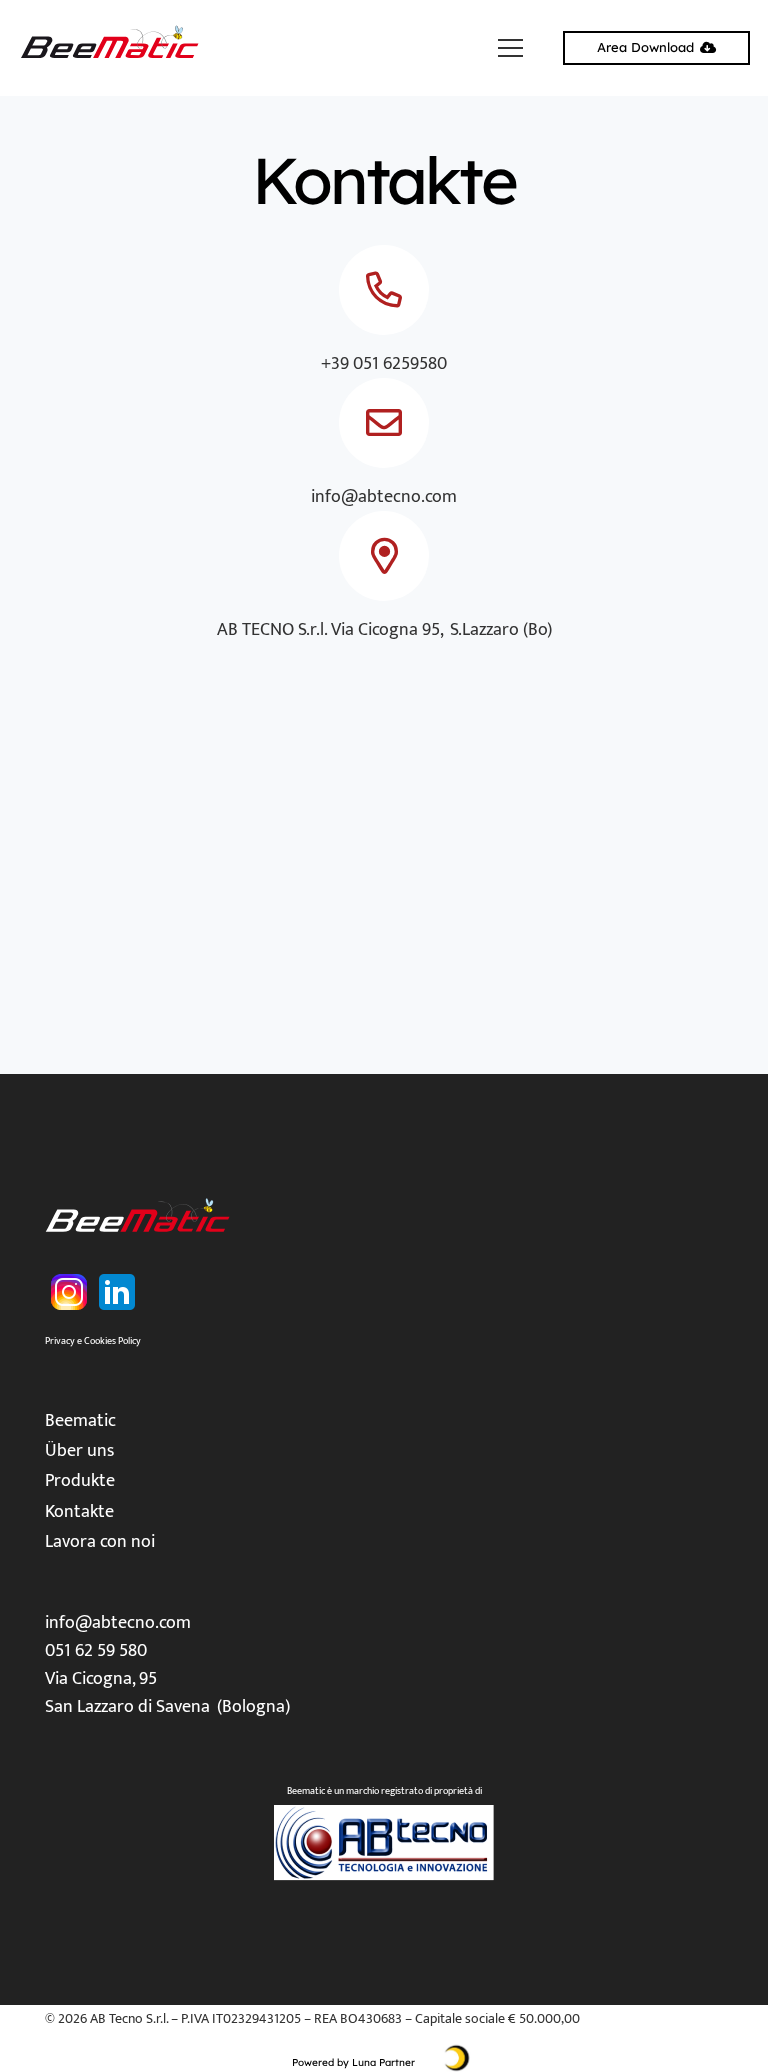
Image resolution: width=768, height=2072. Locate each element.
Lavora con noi (100, 1542)
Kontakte (79, 1512)
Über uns (79, 1451)
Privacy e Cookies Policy (93, 1341)
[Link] (111, 48)
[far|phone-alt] (384, 290)
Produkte (80, 1481)
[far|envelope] (384, 423)
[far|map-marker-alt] (384, 556)
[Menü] (511, 48)
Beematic (80, 1421)
